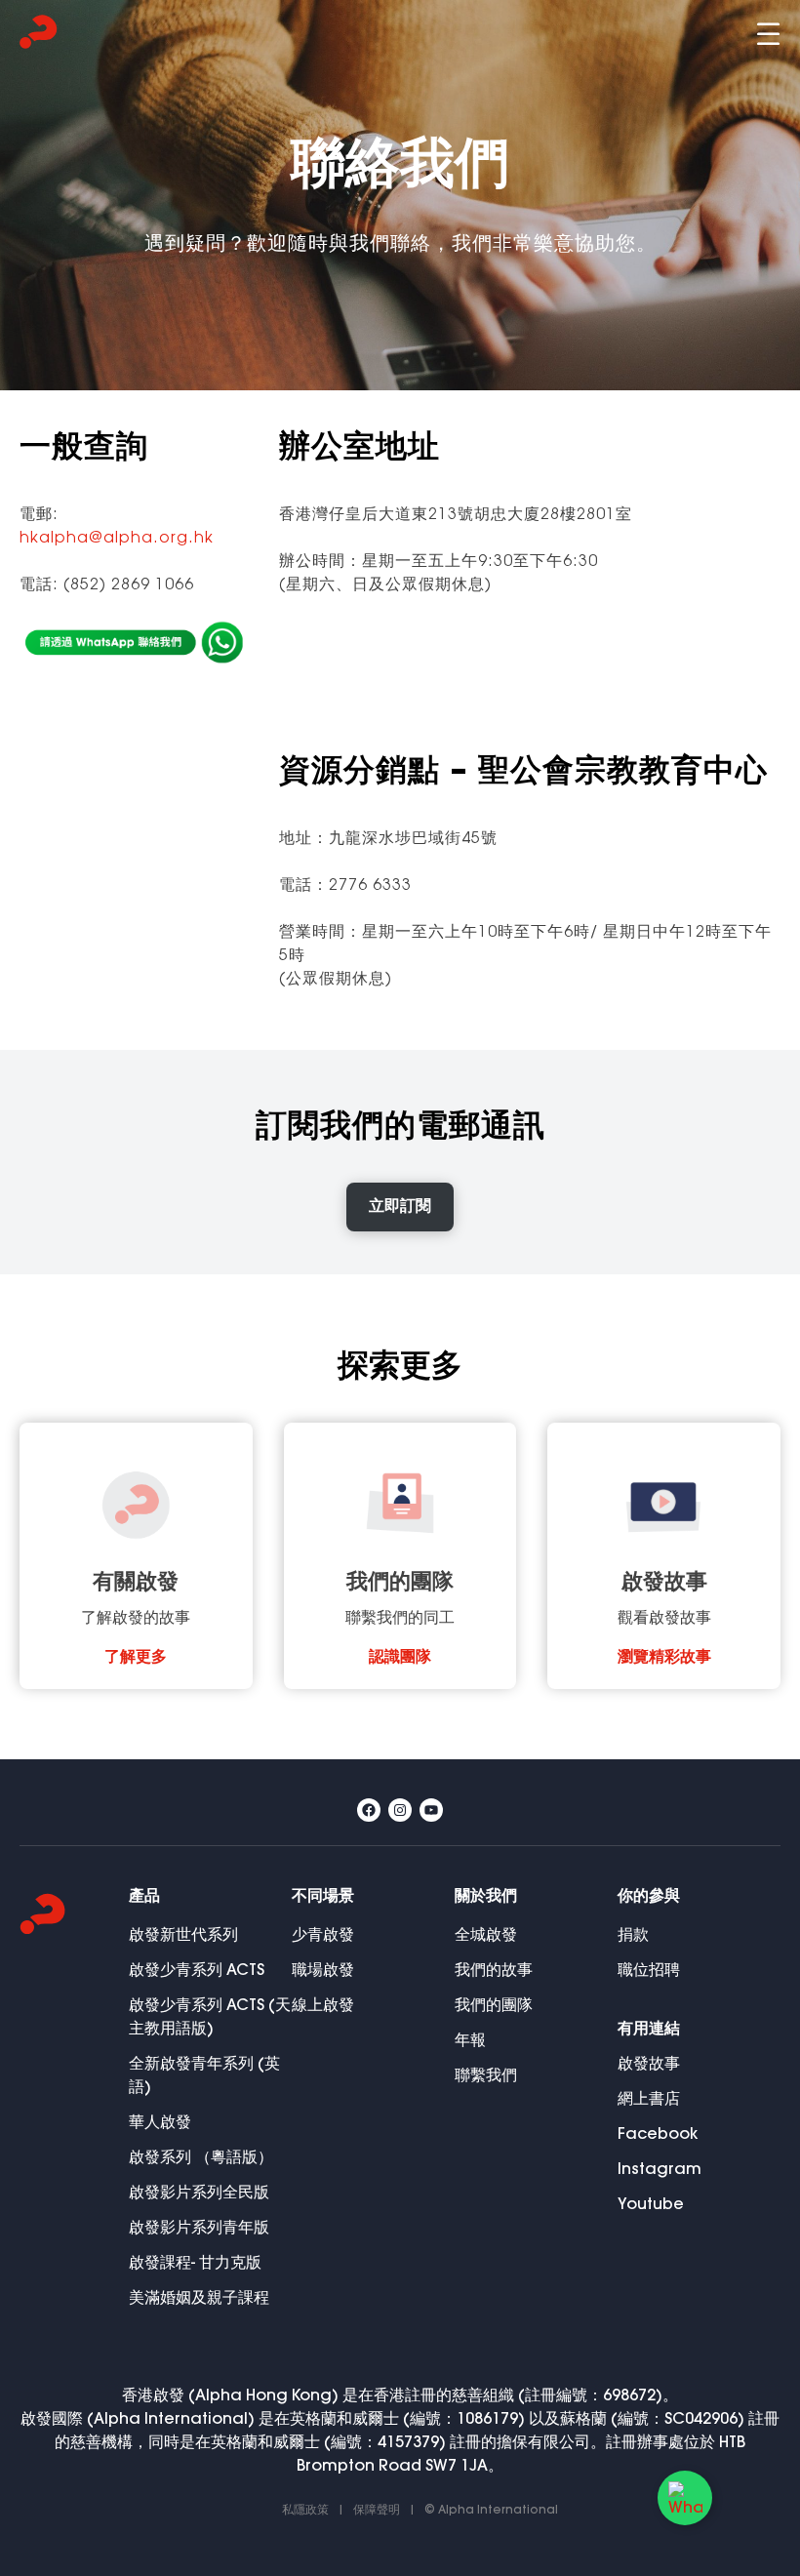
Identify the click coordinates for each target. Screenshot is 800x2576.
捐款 (633, 1935)
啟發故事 (649, 2064)
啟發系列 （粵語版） (201, 2158)
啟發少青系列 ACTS (197, 1971)
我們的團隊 (494, 2006)
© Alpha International (491, 2510)
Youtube (651, 2205)
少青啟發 (323, 1935)
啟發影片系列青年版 (199, 2228)
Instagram (660, 2170)
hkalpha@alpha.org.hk (117, 539)
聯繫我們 (486, 2076)
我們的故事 (494, 1971)
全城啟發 (486, 1935)
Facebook (658, 2134)
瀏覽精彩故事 (664, 1658)
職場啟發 (323, 1971)
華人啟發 (160, 2123)
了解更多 (136, 1658)
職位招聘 (649, 1971)
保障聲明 (377, 2510)
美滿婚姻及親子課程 (199, 2298)
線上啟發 (323, 2006)
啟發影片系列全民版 (199, 2193)
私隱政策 (305, 2510)
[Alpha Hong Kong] (39, 35)
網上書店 (649, 2099)
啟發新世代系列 (183, 1935)
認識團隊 (400, 1658)
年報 (470, 2041)
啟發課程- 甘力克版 (195, 2263)
